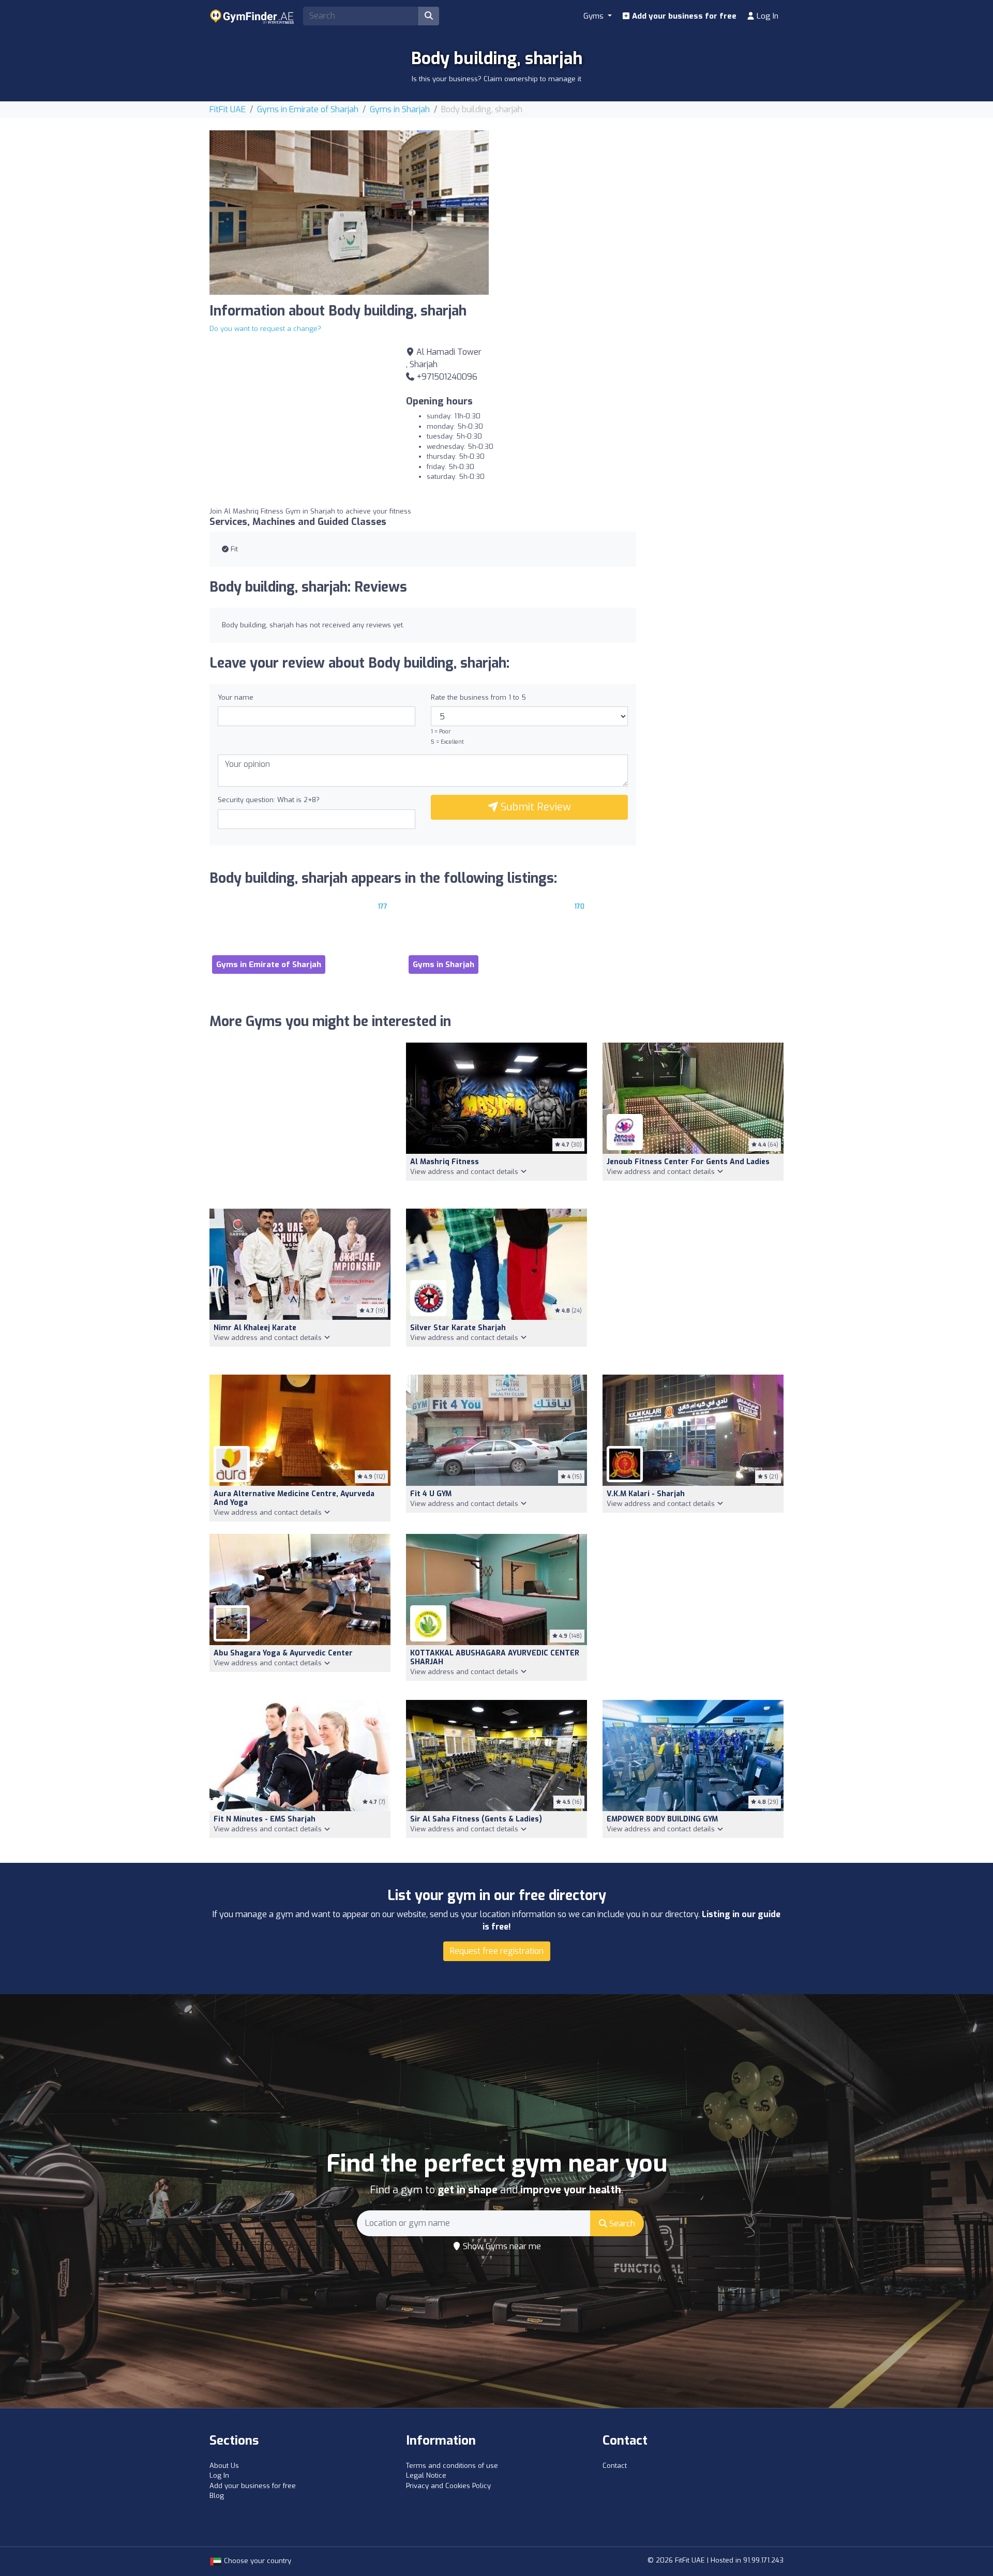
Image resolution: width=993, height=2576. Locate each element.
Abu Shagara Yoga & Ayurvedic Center (283, 1653)
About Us (224, 2466)
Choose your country (257, 2561)
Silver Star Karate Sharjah (458, 1328)
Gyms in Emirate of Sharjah (308, 109)
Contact (615, 2466)
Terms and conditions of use (452, 2466)
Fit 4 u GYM (431, 1494)
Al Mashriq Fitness (445, 1162)
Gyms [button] (595, 16)
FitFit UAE (228, 109)
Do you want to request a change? (265, 329)
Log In (766, 16)
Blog (217, 2496)
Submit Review (535, 807)
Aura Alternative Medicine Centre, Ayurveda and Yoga (294, 1498)
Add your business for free (683, 16)
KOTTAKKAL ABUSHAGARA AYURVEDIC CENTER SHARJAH (495, 1658)
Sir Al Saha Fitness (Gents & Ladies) (476, 1819)
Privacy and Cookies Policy (448, 2486)
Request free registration (497, 1951)
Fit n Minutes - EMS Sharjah (265, 1819)
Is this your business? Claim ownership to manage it (496, 79)
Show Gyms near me (501, 2246)
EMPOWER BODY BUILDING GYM (662, 1819)
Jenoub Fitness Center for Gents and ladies (688, 1162)
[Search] (429, 16)
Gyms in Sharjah (400, 109)
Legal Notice (426, 2475)
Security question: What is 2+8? (269, 800)
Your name (236, 697)
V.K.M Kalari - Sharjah (646, 1494)
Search (621, 2224)
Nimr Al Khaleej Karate (255, 1328)
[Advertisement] (644, 203)
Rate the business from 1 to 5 (478, 697)
